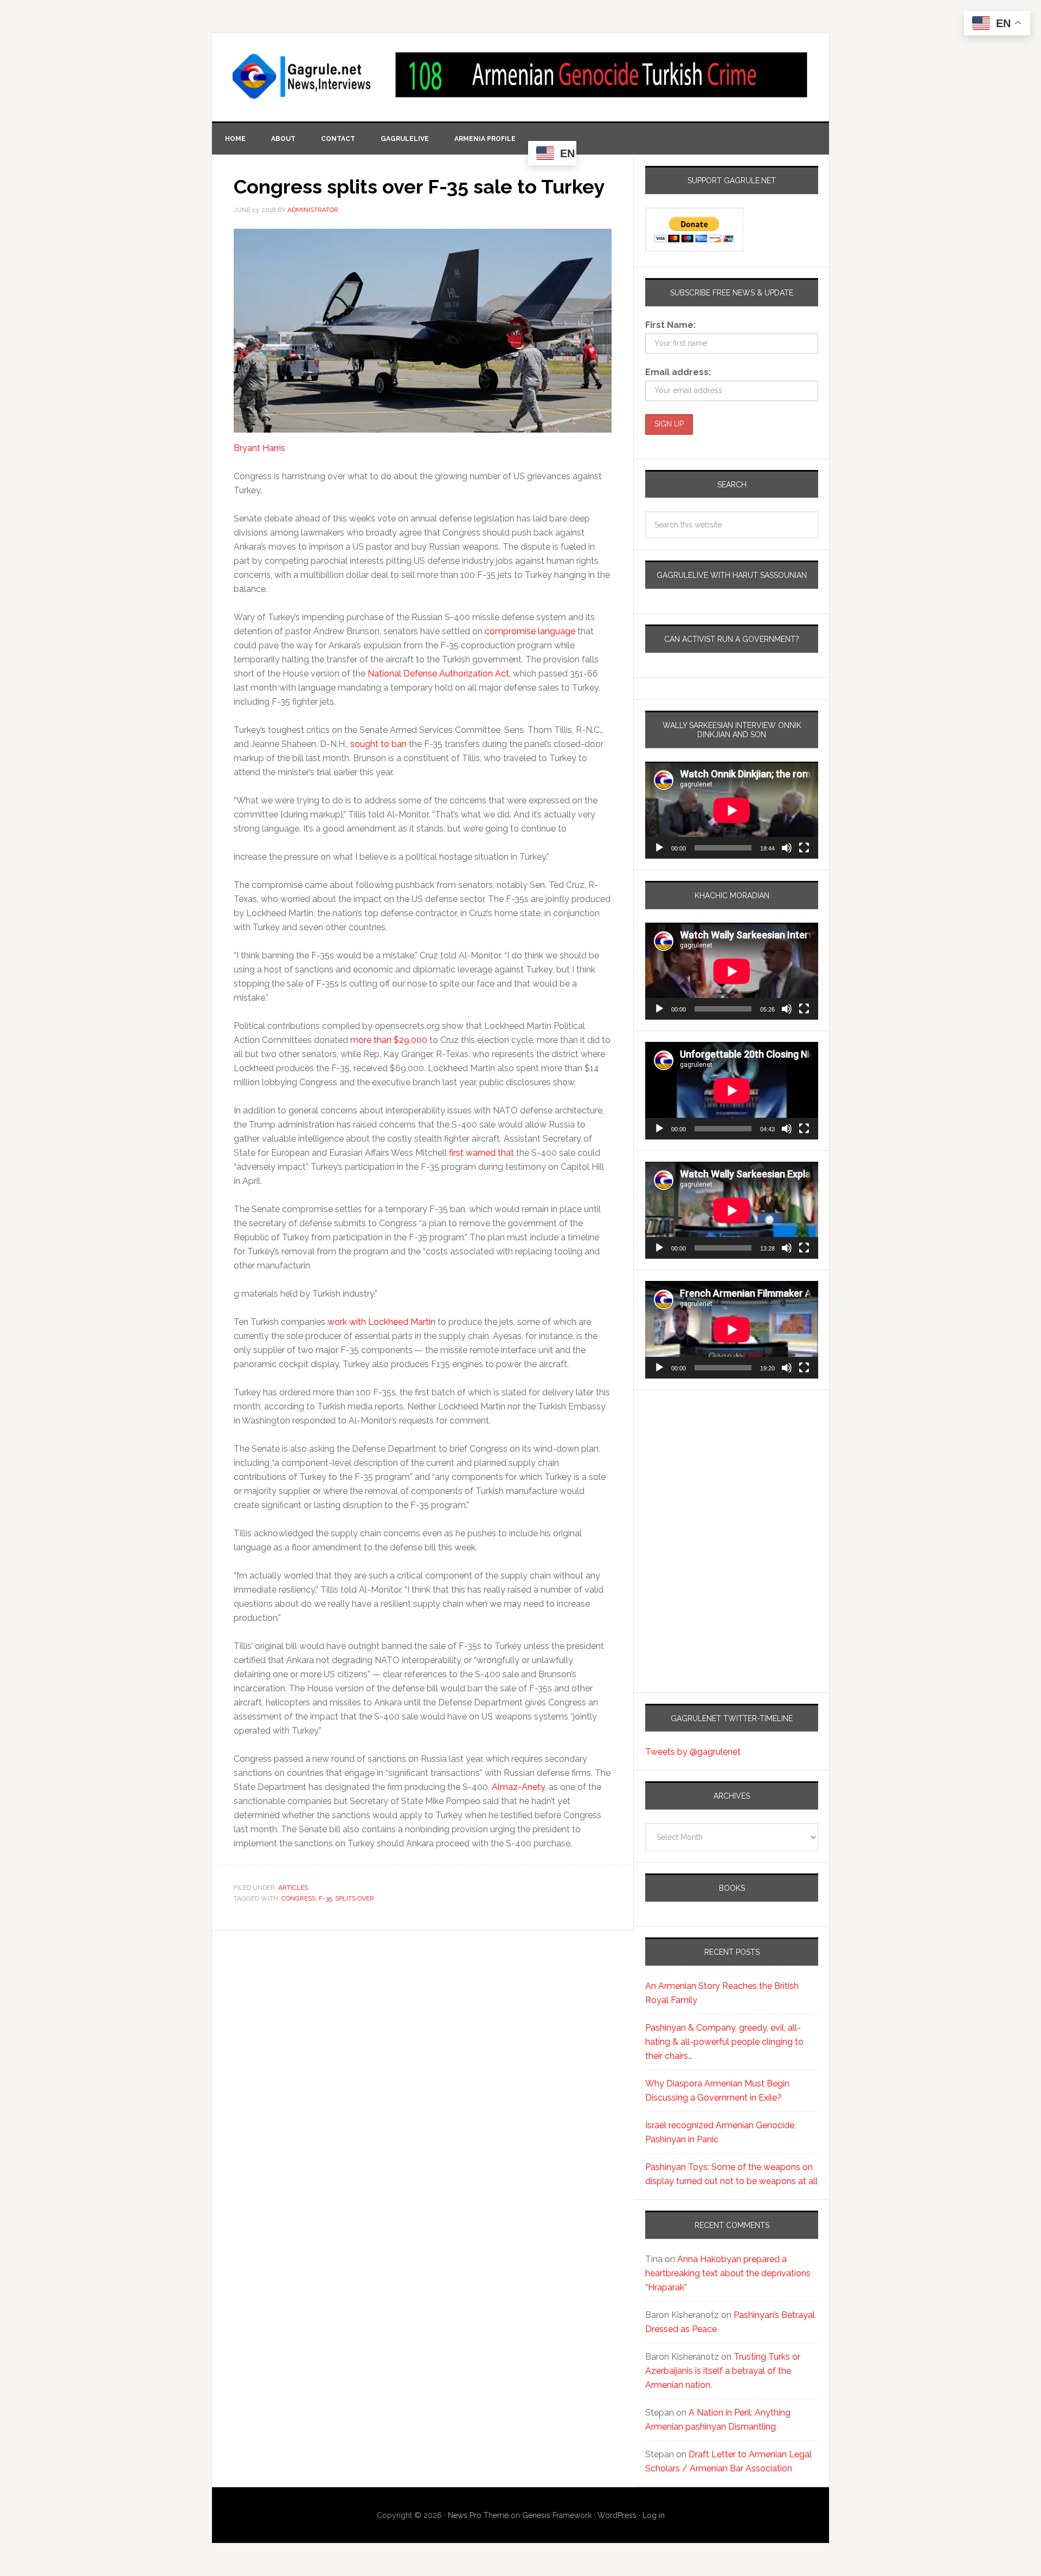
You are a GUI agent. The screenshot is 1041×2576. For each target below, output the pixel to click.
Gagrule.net (303, 76)
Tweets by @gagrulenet (693, 1752)
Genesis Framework (557, 2515)
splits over (355, 1898)
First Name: (670, 325)
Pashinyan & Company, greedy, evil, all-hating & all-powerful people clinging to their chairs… (724, 2042)
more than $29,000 (389, 1040)
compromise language (530, 631)
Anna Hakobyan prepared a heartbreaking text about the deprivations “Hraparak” (728, 2273)
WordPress (617, 2515)
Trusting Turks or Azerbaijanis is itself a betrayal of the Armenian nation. (723, 2371)
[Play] (659, 848)
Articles (293, 1888)
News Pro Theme (478, 2515)
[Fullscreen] (804, 848)
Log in (654, 2515)
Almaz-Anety (518, 1787)
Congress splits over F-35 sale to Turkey (419, 186)
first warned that (481, 1153)
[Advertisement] (713, 1497)
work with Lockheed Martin (381, 1322)
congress (298, 1898)
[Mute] (787, 848)
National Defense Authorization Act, (440, 674)
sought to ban (378, 744)
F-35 (325, 1898)
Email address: (678, 372)
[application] (732, 810)
